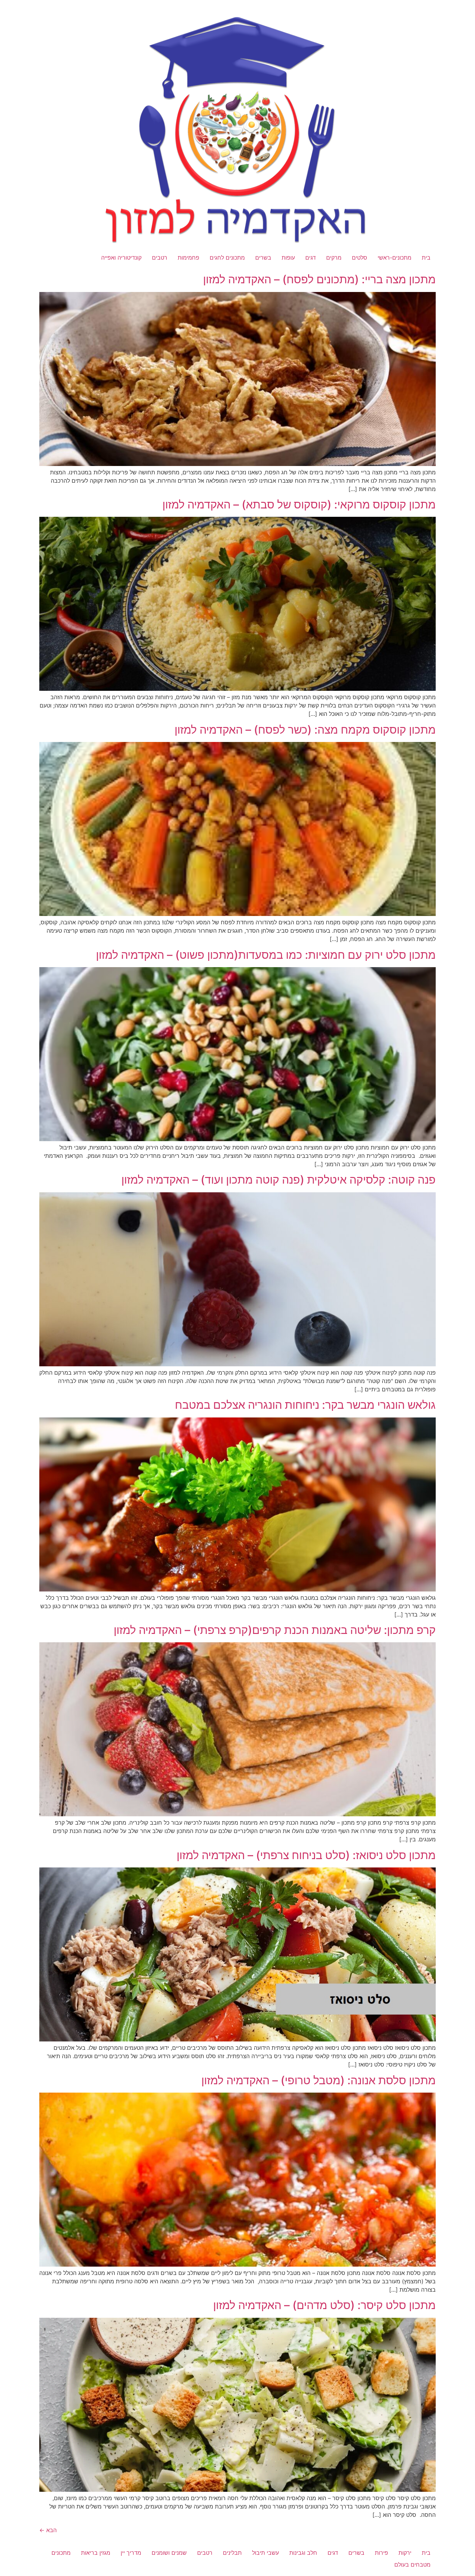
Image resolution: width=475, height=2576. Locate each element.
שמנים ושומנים (169, 2553)
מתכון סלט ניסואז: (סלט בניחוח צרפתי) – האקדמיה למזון (306, 1855)
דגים (311, 258)
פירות (381, 2553)
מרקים (334, 258)
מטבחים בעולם (412, 2565)
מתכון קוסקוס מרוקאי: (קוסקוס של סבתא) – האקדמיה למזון (299, 504)
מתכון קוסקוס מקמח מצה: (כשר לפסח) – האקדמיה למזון (305, 730)
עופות (288, 258)
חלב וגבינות (303, 2553)
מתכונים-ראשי (395, 258)
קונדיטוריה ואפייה (121, 258)
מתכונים (61, 2553)
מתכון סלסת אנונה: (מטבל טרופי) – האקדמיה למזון (319, 2080)
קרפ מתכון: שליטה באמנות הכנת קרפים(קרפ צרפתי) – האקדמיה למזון (275, 1630)
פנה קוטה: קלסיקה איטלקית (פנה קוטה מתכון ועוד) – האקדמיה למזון (279, 1180)
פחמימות (188, 258)
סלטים (360, 258)
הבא (48, 2530)
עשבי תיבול (265, 2553)
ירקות (405, 2553)
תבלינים (232, 2553)
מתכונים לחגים (227, 258)
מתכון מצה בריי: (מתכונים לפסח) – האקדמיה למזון (319, 279)
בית (426, 258)
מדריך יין (131, 2553)
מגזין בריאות (96, 2553)
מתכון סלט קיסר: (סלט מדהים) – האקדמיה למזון (324, 2305)
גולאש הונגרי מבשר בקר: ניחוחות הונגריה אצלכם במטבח (305, 1405)
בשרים (263, 258)
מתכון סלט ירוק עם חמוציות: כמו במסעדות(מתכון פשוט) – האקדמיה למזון (266, 955)
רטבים (160, 258)
